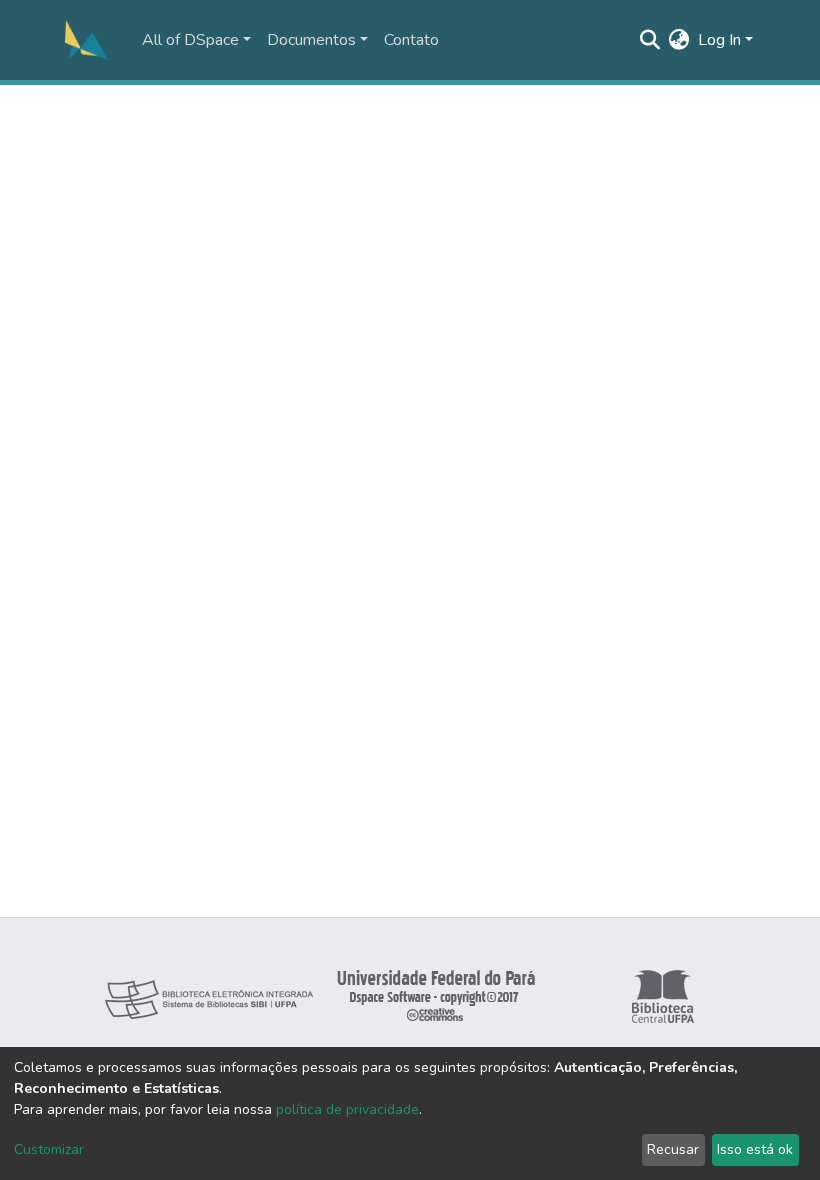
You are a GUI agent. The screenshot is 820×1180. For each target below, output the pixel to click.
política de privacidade (347, 1109)
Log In (719, 40)
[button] (679, 40)
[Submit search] (650, 40)
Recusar (673, 1149)
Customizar (49, 1149)
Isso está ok (755, 1149)
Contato (411, 40)
